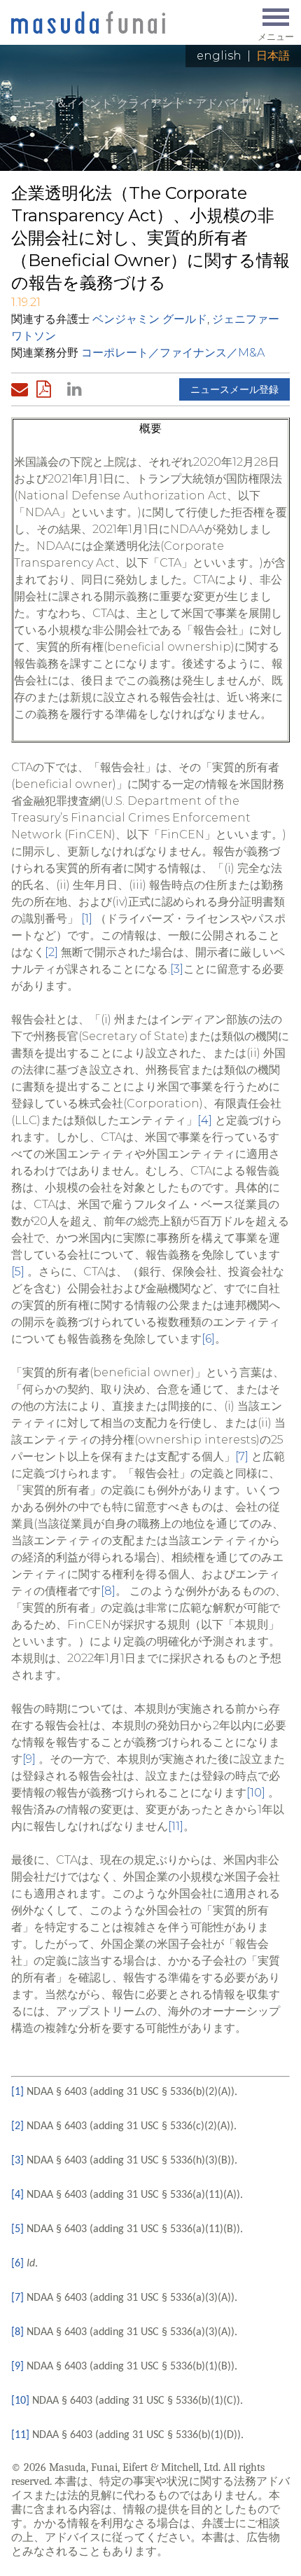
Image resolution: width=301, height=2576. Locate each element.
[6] (208, 1339)
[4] (205, 1120)
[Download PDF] (48, 389)
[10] (256, 1793)
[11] (176, 1826)
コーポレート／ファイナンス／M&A (173, 353)
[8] (108, 1591)
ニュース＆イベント (62, 103)
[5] (18, 1272)
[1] (87, 919)
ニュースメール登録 (234, 389)
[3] (177, 969)
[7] (242, 1456)
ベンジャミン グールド (150, 319)
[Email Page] (22, 389)
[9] (29, 1759)
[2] (51, 952)
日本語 (273, 56)
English (219, 56)
